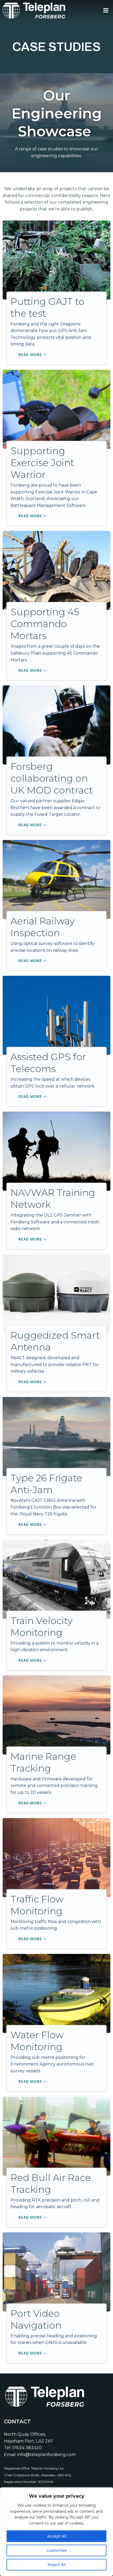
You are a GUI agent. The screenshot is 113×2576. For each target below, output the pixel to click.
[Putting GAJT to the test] (56, 260)
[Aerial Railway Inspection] (56, 879)
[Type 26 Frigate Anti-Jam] (56, 1436)
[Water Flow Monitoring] (56, 1993)
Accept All (57, 2536)
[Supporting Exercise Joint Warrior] (56, 409)
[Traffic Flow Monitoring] (56, 1857)
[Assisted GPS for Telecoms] (56, 1015)
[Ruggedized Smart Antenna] (56, 1293)
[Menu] (106, 11)
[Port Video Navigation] (56, 2272)
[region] (56, 2532)
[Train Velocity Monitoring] (56, 1579)
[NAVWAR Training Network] (56, 1151)
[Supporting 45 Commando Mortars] (56, 570)
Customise (57, 2550)
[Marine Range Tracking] (56, 1715)
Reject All (57, 2565)
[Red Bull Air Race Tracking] (56, 2136)
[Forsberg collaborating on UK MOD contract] (56, 725)
